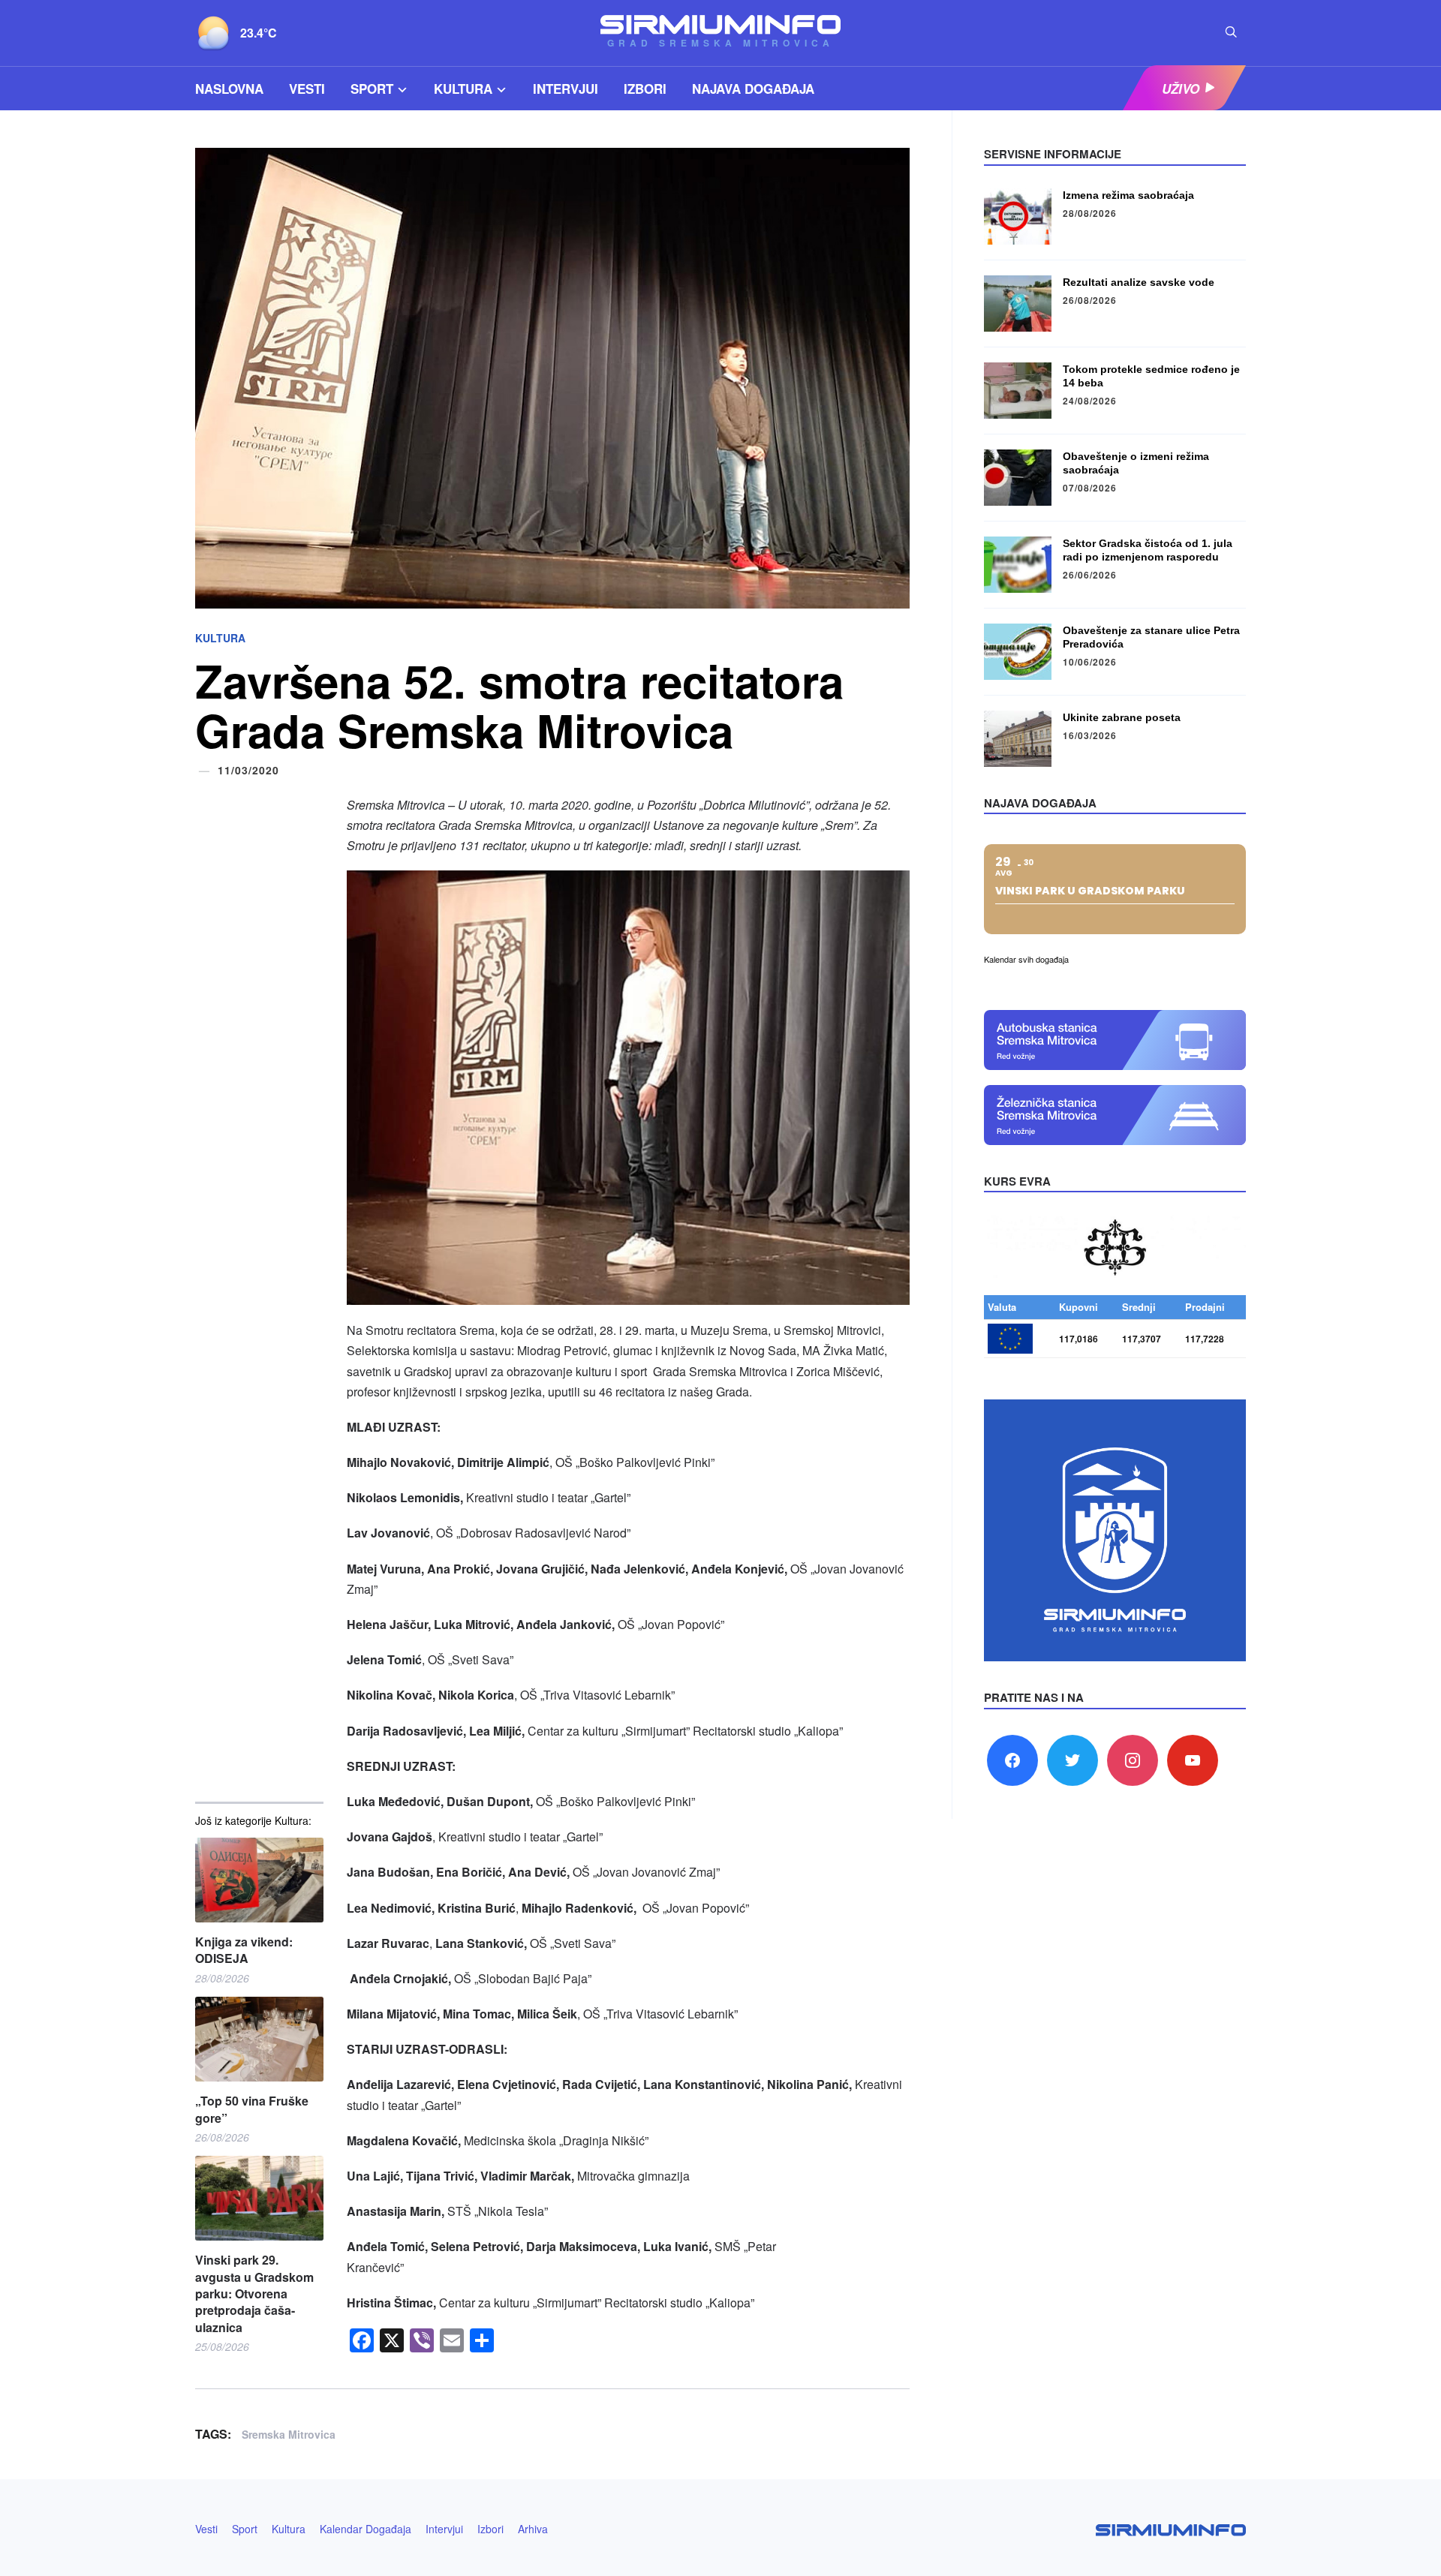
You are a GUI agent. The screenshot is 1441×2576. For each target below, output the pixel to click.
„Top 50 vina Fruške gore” (252, 2109)
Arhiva (533, 2529)
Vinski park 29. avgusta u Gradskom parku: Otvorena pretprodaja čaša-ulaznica (254, 2294)
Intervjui (566, 89)
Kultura (463, 89)
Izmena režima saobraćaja (1128, 195)
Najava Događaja (753, 89)
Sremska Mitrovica (289, 2434)
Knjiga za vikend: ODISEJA (244, 1950)
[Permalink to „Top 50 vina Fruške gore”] (259, 2039)
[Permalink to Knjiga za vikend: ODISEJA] (259, 1880)
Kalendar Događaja (366, 2529)
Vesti (307, 89)
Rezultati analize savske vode (1139, 282)
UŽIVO (1181, 89)
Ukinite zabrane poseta (1122, 717)
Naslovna (229, 89)
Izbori (645, 89)
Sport (372, 89)
